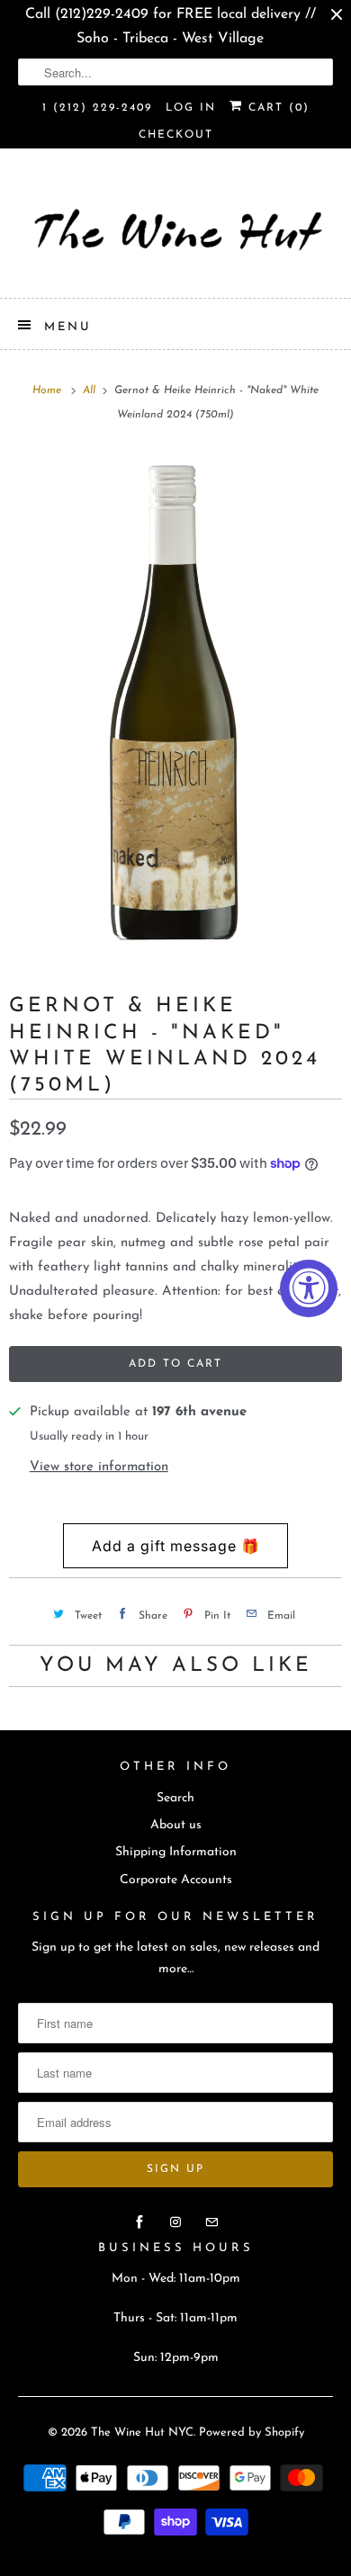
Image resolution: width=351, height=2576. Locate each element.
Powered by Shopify (252, 2432)
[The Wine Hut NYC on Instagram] (175, 2222)
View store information (99, 1467)
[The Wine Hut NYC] (176, 230)
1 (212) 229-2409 (97, 108)
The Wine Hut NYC (142, 2432)
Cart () (276, 108)
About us (176, 1825)
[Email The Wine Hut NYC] (211, 2222)
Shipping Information (176, 1852)
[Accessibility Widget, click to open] (309, 1288)
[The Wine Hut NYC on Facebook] (139, 2222)
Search (175, 1798)
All (91, 390)
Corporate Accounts (176, 1880)
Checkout (176, 135)
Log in (191, 108)
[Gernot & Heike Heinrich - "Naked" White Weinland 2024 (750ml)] (175, 701)
